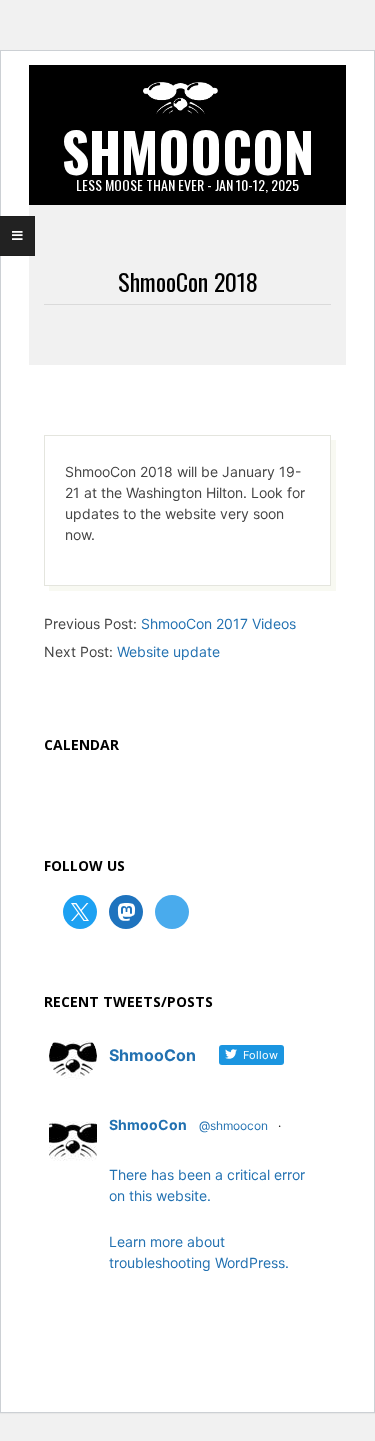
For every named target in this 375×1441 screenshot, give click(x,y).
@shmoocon (233, 1125)
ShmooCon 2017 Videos (218, 623)
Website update (168, 651)
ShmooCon (148, 1124)
